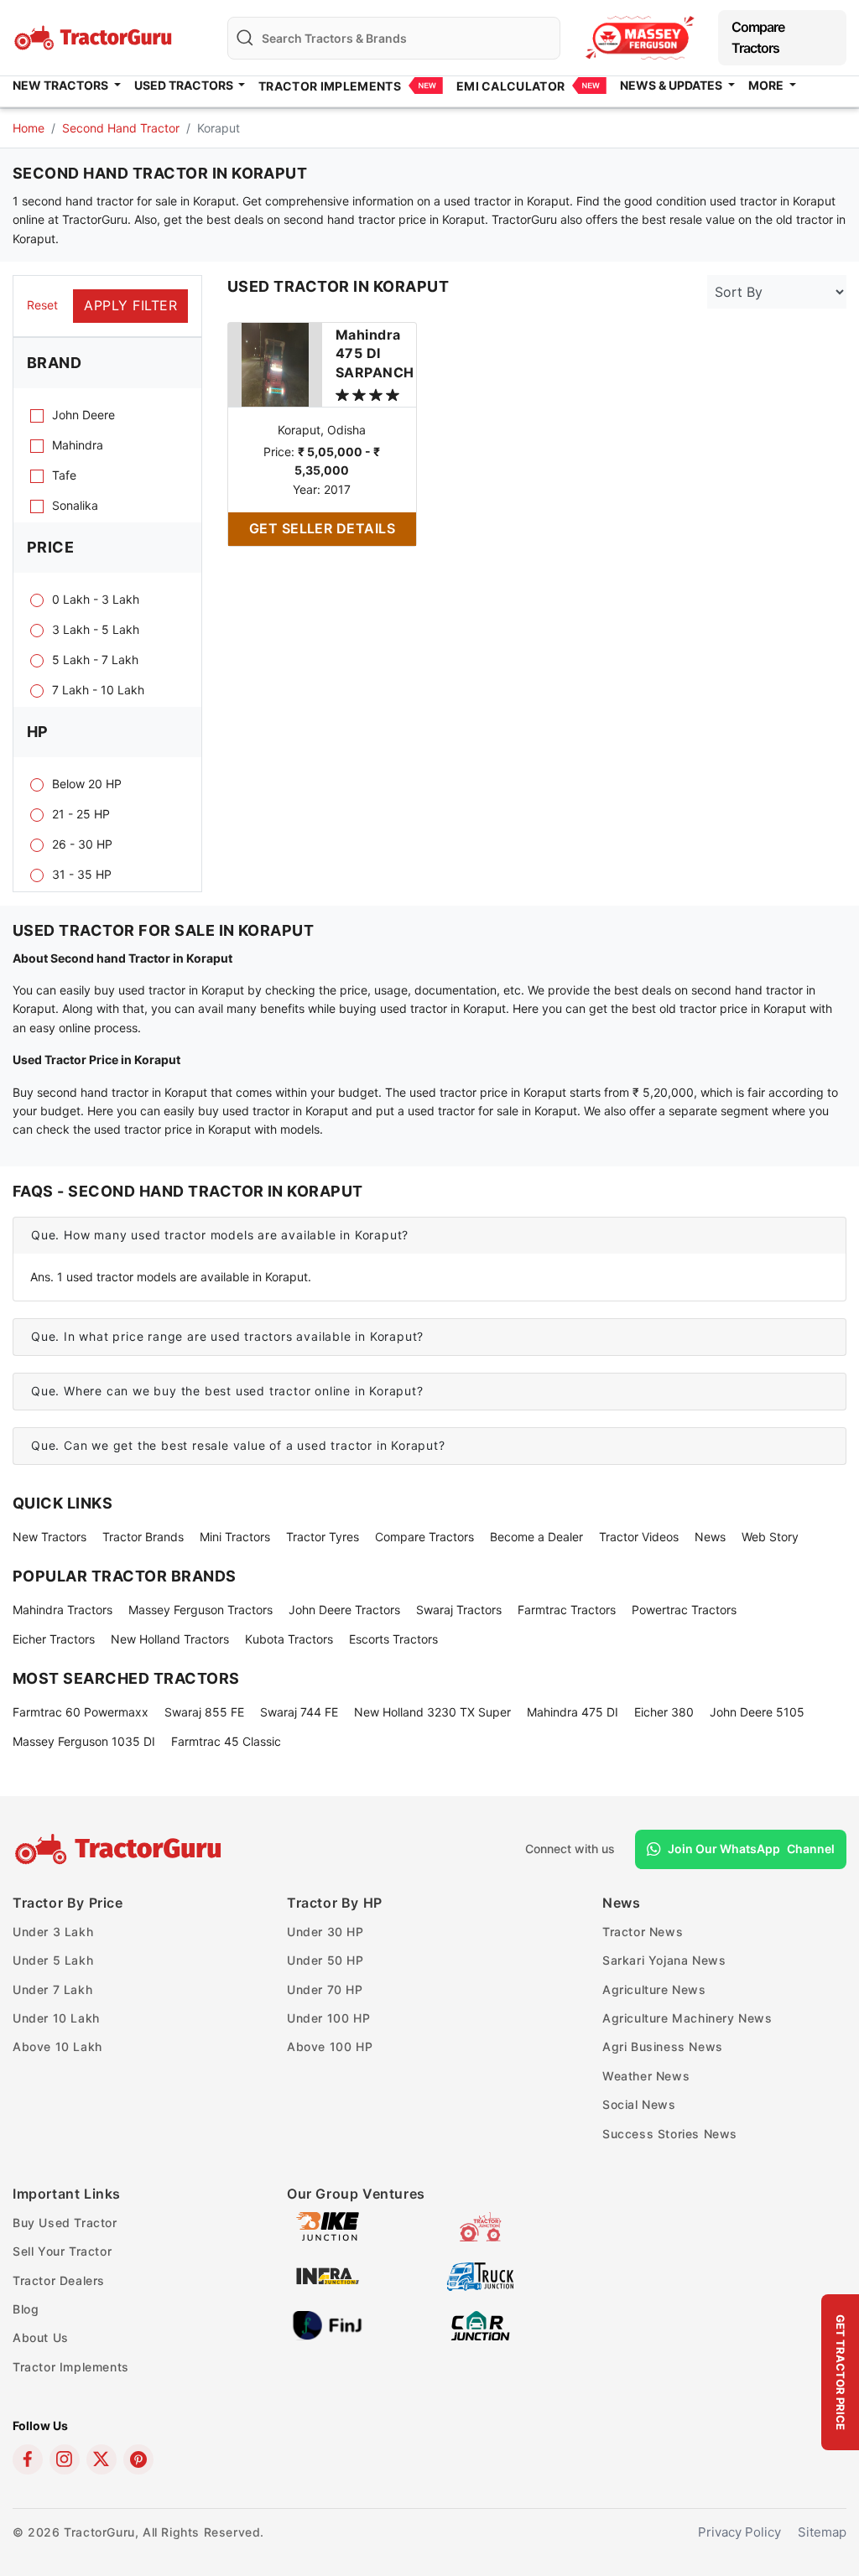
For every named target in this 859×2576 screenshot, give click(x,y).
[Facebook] (28, 2459)
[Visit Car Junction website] (480, 2324)
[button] (429, 1236)
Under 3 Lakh (53, 1932)
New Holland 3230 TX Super (432, 1712)
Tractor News (643, 1932)
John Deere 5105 (757, 1712)
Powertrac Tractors (684, 1610)
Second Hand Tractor (121, 128)
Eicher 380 (664, 1712)
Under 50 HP (325, 1960)
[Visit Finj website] (328, 2324)
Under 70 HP (325, 1989)
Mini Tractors (235, 1537)
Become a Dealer (536, 1537)
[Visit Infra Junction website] (328, 2275)
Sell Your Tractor (62, 2251)
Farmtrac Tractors (567, 1610)
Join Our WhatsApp (751, 1849)
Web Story (770, 1537)
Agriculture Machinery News (687, 2018)
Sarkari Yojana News (664, 1960)
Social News (639, 2104)
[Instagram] (65, 2459)
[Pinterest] (138, 2459)
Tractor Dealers (59, 2280)
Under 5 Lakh (53, 1960)
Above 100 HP (330, 2046)
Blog (26, 2309)
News (710, 1537)
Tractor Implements (330, 86)
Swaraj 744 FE (299, 1712)
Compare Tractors (758, 37)
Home (29, 128)
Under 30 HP (325, 1932)
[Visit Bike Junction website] (328, 2225)
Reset (42, 305)
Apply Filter (130, 305)
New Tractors (49, 1537)
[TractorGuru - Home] (95, 36)
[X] (102, 2459)
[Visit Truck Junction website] (480, 2275)
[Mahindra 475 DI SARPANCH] (275, 363)
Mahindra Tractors (62, 1610)
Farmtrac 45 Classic (226, 1741)
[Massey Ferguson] (640, 37)
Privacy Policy (739, 2532)
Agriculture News (654, 1989)
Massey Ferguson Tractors (200, 1610)
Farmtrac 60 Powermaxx (81, 1712)
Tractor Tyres (323, 1537)
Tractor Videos (639, 1537)
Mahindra (375, 353)
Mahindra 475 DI (573, 1712)
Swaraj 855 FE (204, 1712)
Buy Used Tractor (65, 2223)
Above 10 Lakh (57, 2046)
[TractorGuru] (120, 1849)
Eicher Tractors (54, 1639)
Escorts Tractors (393, 1639)
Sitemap (822, 2532)
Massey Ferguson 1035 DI (84, 1741)
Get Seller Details (323, 528)
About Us (41, 2337)
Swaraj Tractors (459, 1610)
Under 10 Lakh (56, 2018)
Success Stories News (670, 2134)
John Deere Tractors (344, 1610)
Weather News (646, 2076)
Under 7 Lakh (52, 1989)
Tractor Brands (143, 1537)
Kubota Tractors (289, 1639)
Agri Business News (663, 2046)
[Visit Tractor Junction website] (480, 2225)
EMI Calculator (510, 86)
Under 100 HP (328, 2018)
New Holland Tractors (170, 1639)
